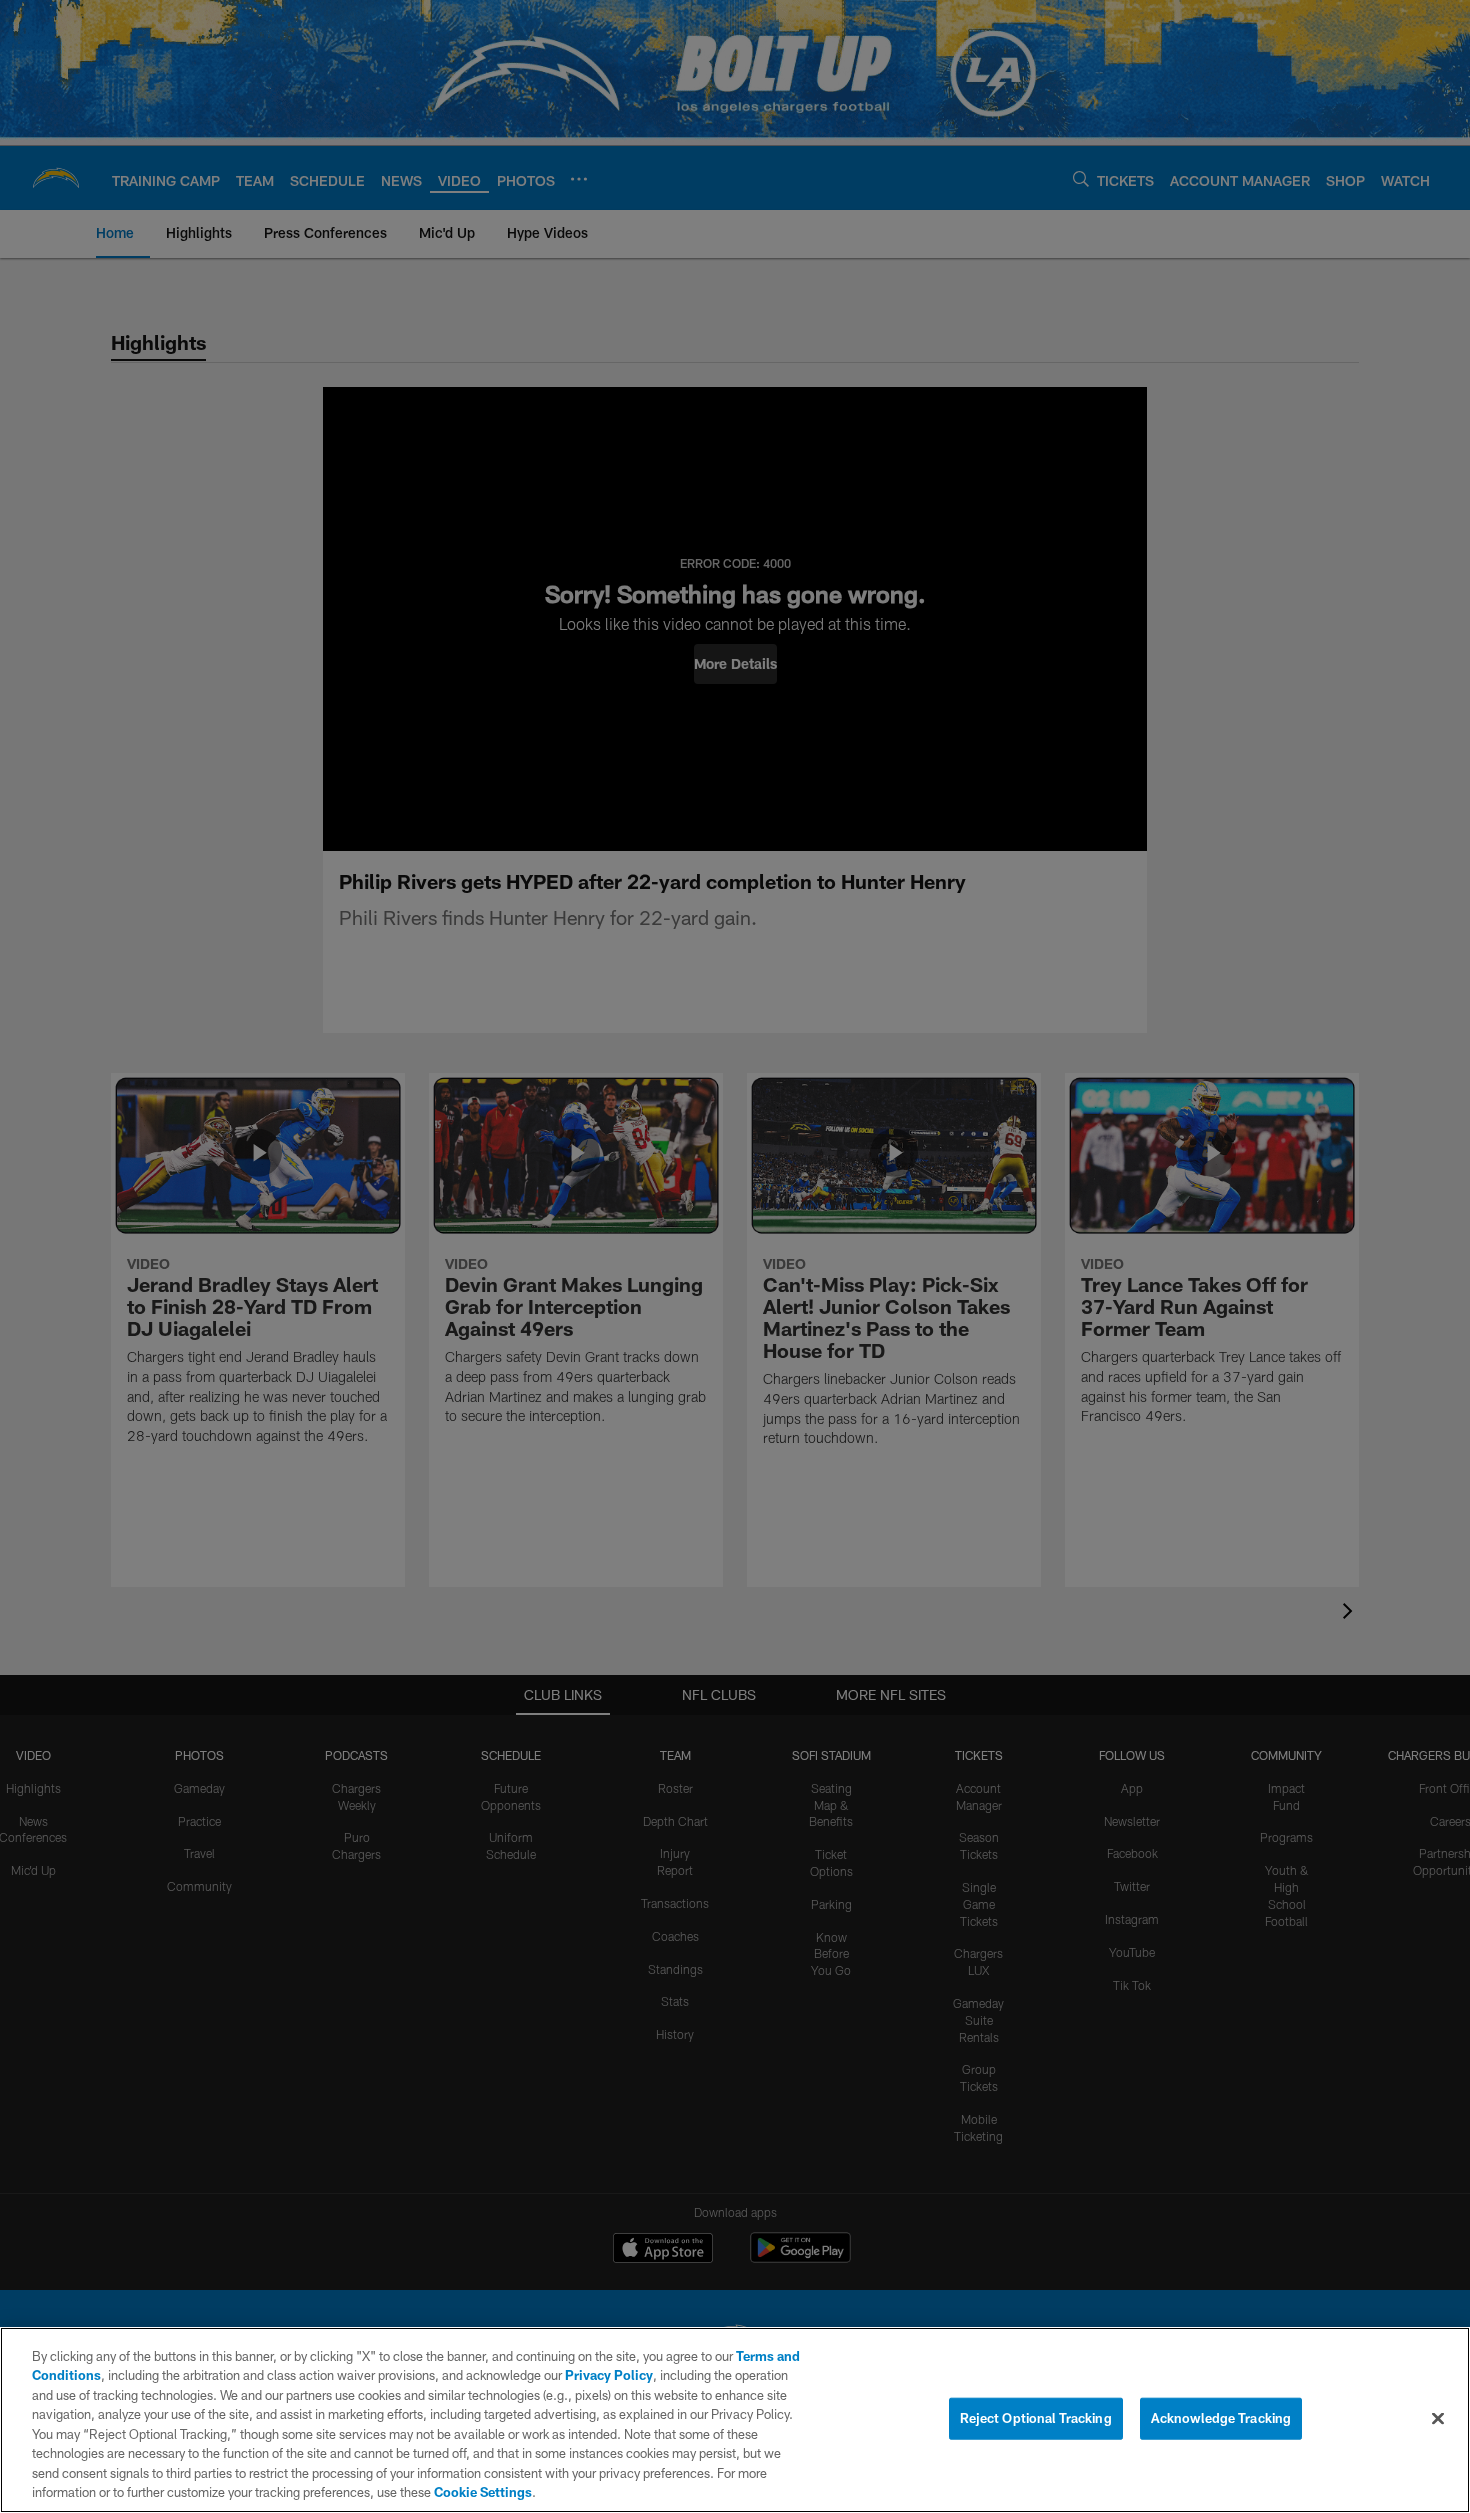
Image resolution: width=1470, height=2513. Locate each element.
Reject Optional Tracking (1036, 2418)
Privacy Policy (609, 2375)
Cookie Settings (483, 2492)
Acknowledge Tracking (1221, 2418)
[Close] (1438, 2418)
